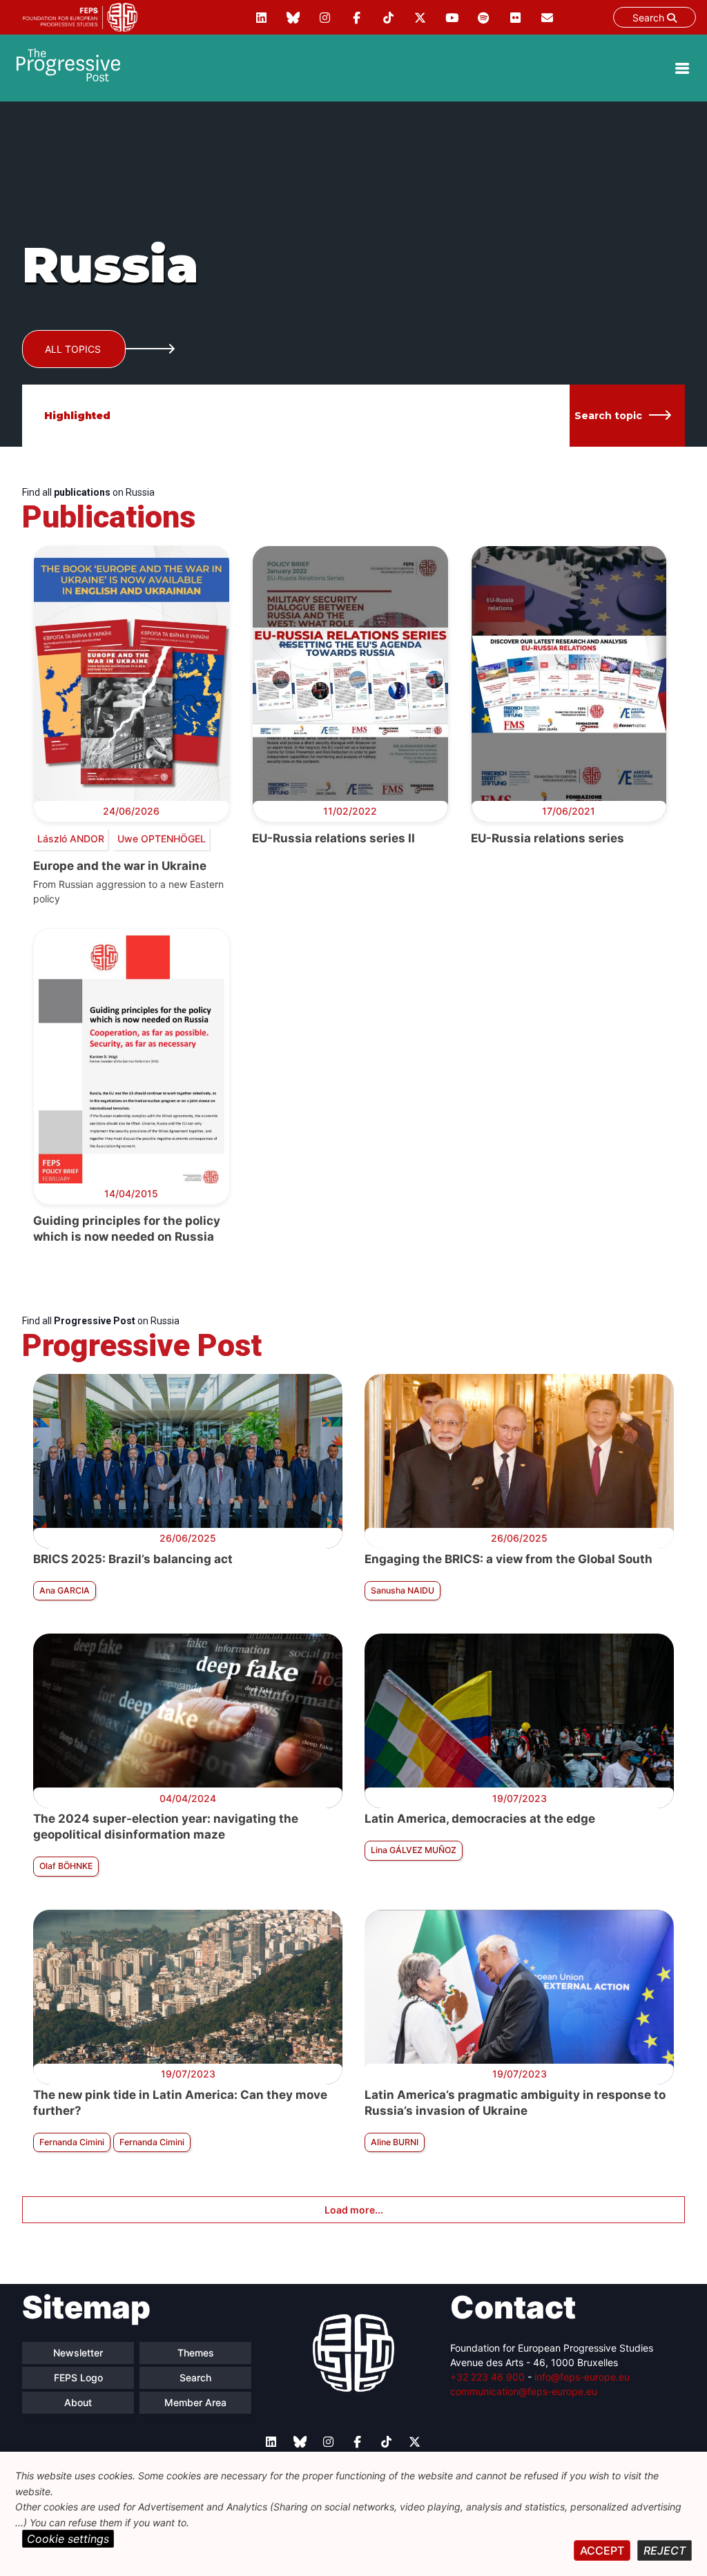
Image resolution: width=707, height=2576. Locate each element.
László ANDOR (71, 839)
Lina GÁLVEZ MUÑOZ (414, 1850)
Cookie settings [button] (68, 2539)
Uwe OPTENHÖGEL (162, 839)
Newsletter (78, 2353)
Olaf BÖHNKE (66, 1866)
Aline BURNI (395, 2142)
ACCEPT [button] (602, 2550)
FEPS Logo (78, 2378)
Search (650, 18)
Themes (196, 2353)
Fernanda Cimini (72, 2142)
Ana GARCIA (65, 1590)
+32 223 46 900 (487, 2377)
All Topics (73, 349)
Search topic (608, 416)
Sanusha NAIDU (403, 1590)
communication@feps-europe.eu (524, 2391)
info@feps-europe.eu (582, 2377)
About (78, 2402)
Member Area (195, 2402)
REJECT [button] (665, 2550)
